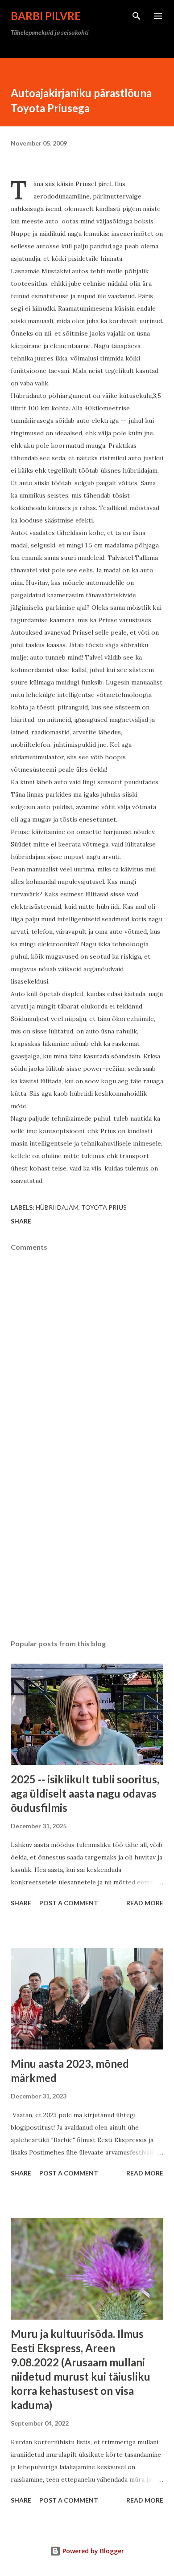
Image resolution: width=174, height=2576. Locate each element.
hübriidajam (57, 1207)
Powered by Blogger (92, 2551)
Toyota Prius (104, 1207)
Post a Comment (69, 1903)
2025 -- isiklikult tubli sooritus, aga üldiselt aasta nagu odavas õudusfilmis (85, 1793)
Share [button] (21, 1221)
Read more (145, 1903)
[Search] (137, 16)
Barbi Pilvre (46, 16)
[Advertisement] (87, 1548)
